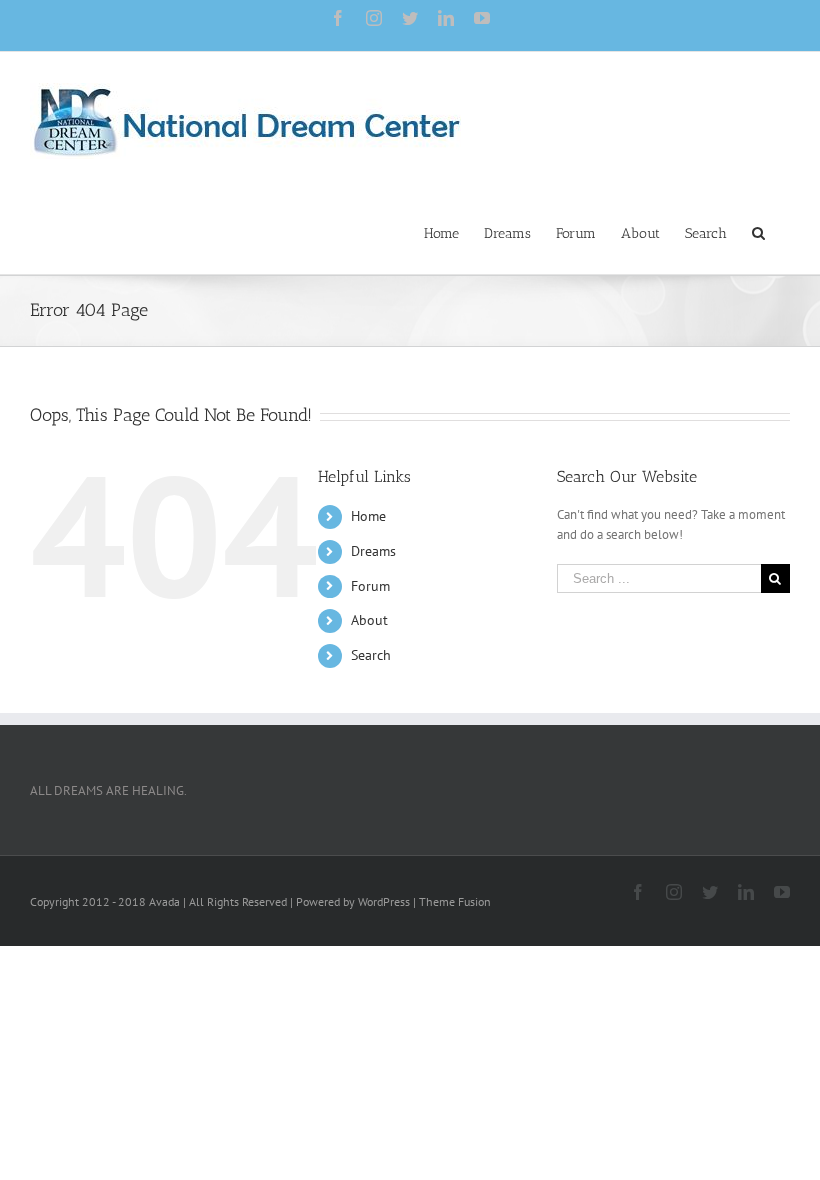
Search (371, 655)
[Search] (758, 232)
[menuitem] (441, 232)
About (369, 620)
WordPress (384, 901)
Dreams (373, 551)
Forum (370, 586)
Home (368, 516)
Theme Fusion (455, 901)
